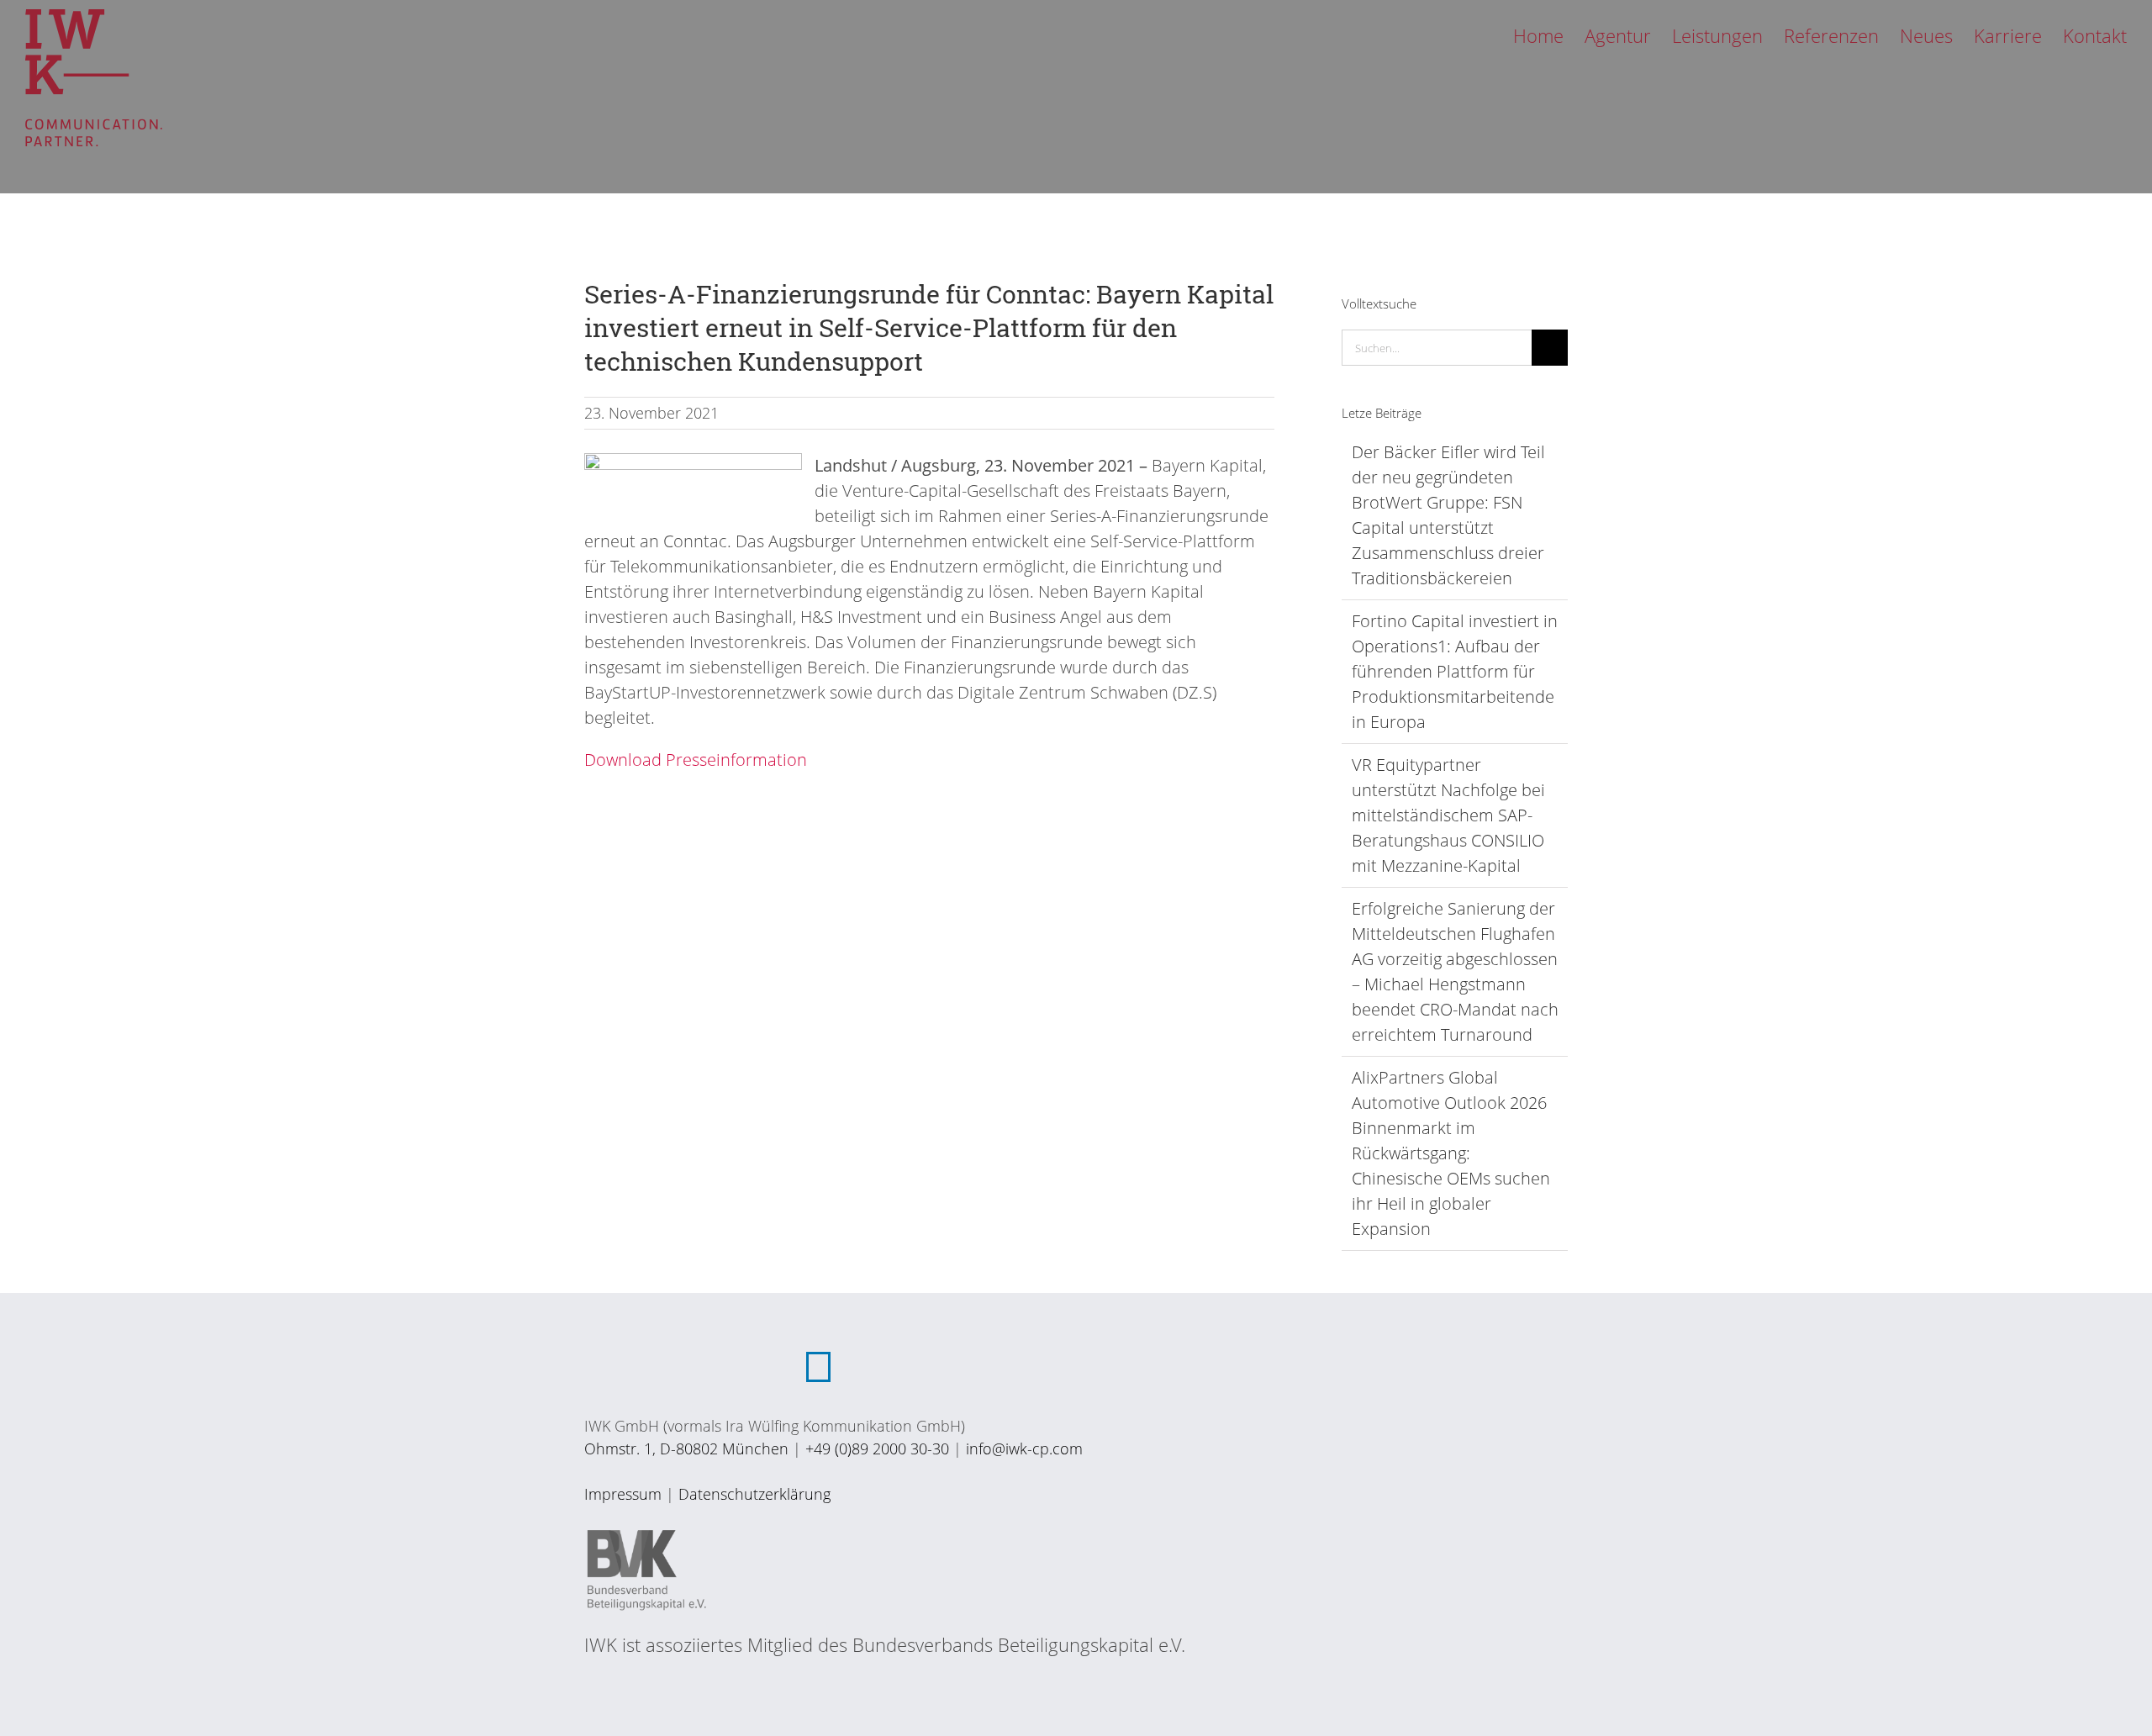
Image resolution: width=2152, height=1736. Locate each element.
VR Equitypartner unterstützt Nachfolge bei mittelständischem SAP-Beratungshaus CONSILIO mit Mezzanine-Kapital (1448, 815)
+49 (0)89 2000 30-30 (877, 1448)
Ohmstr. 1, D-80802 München (686, 1448)
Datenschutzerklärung (754, 1494)
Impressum (623, 1494)
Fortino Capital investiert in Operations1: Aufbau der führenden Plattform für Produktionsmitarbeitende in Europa (1455, 671)
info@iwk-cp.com (1024, 1448)
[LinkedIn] (818, 1367)
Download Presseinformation (696, 760)
